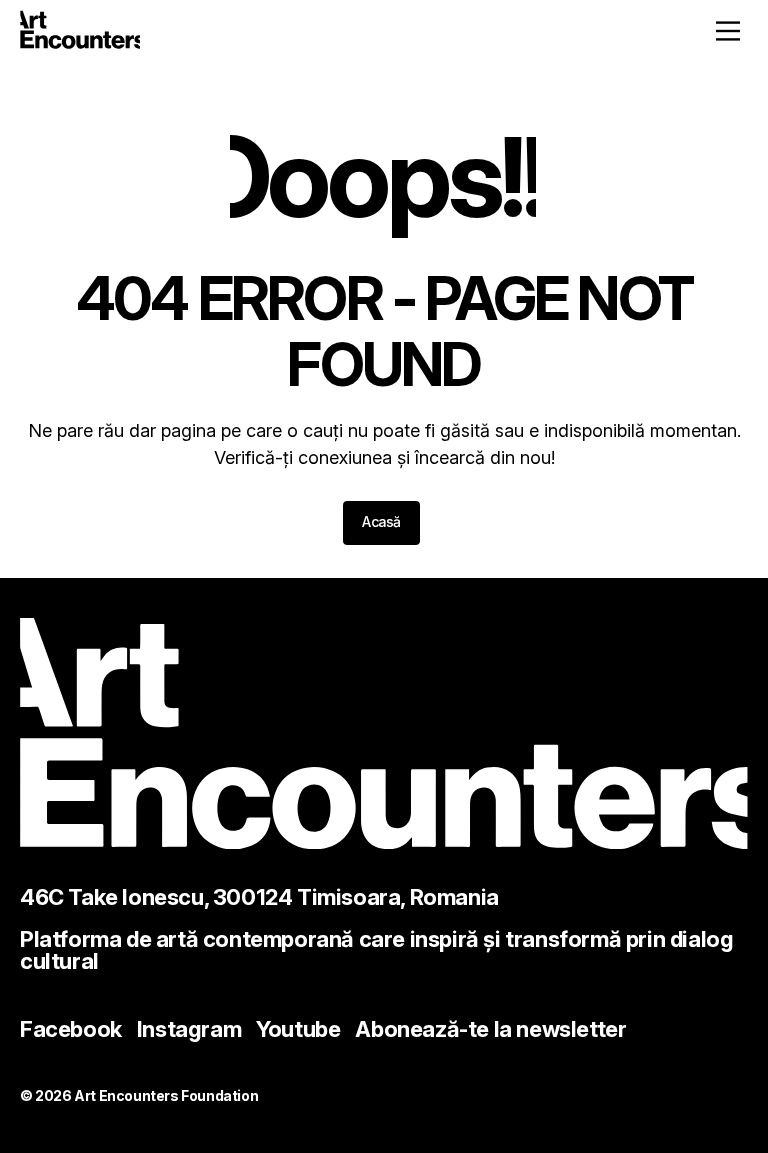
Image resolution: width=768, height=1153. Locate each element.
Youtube (298, 1029)
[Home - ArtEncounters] (80, 33)
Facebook (71, 1029)
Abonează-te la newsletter (490, 1029)
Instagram (189, 1029)
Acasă (381, 521)
